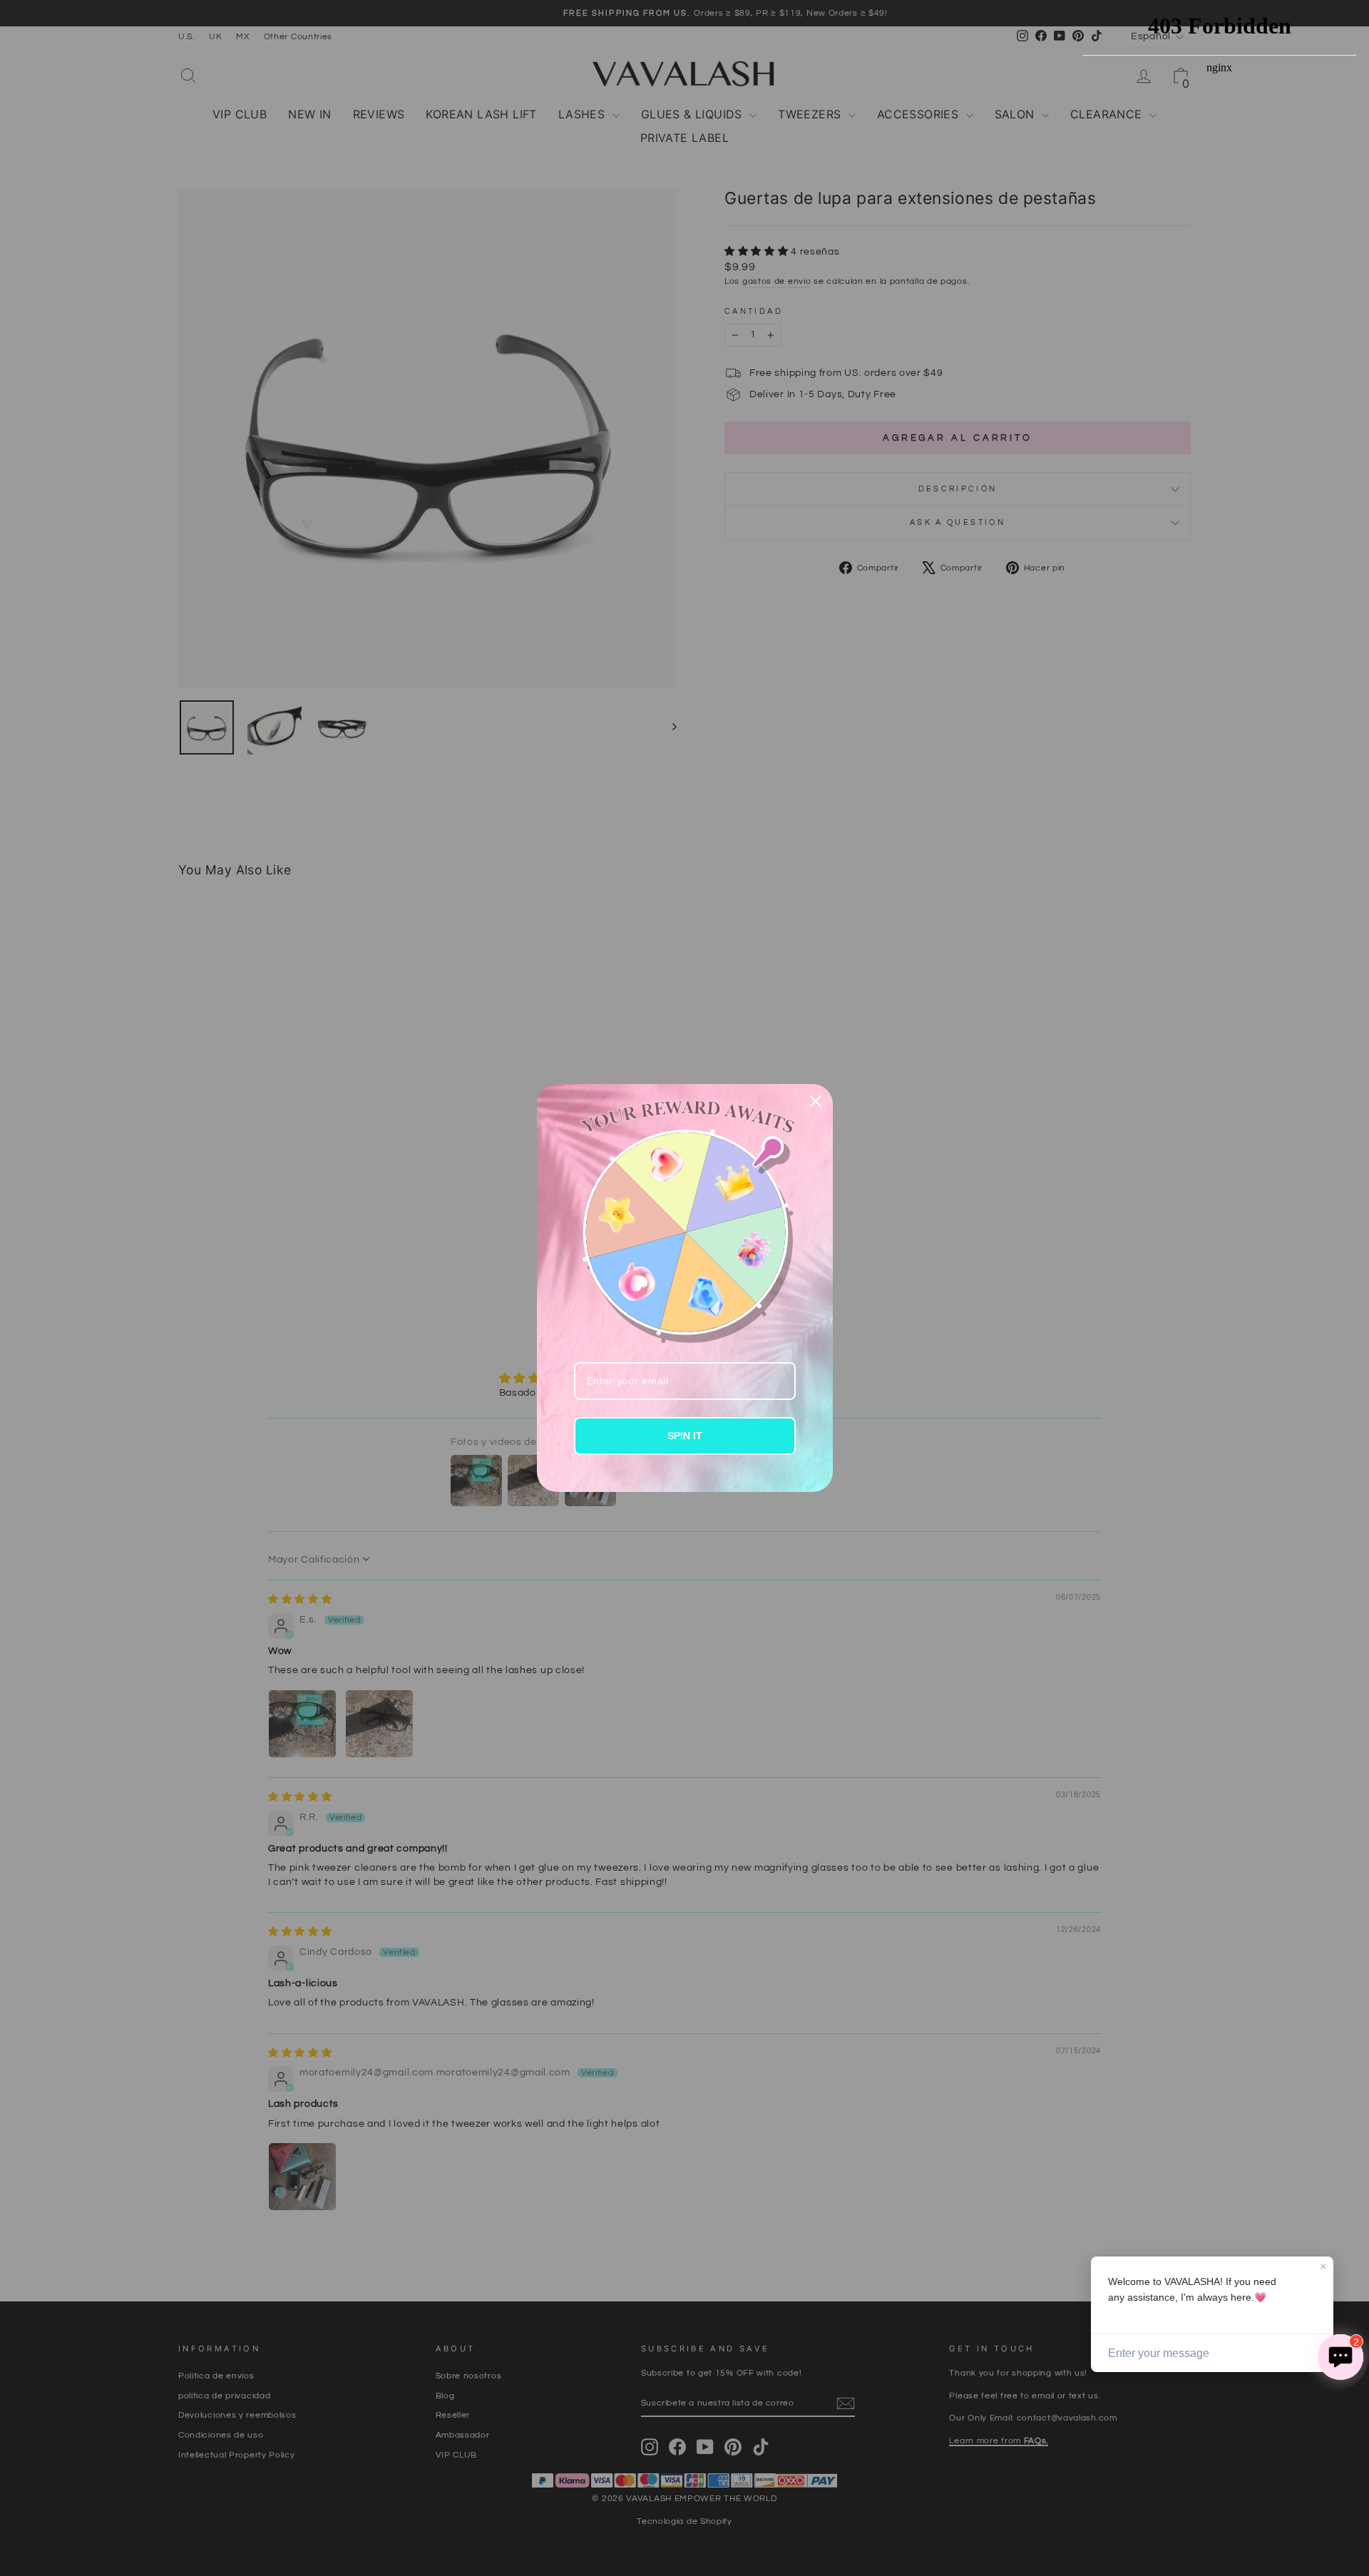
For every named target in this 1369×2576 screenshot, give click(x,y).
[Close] (816, 1101)
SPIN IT (685, 1436)
